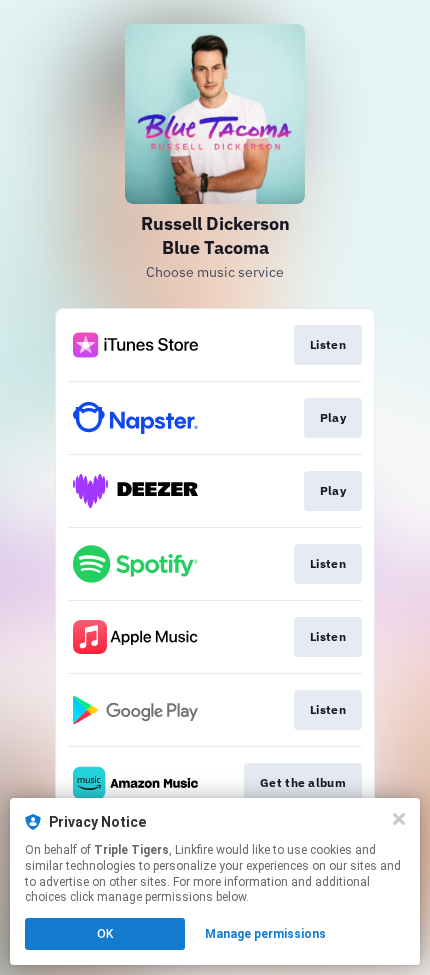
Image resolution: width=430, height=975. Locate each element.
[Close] (399, 819)
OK (105, 934)
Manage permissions (265, 934)
